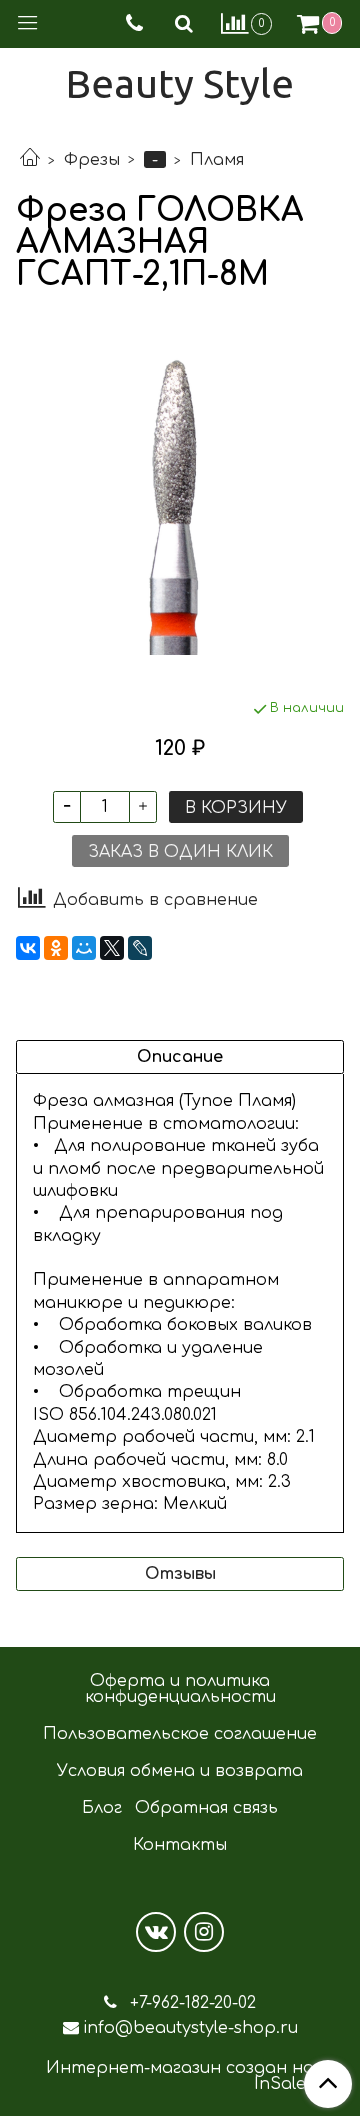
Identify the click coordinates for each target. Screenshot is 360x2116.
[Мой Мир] (84, 948)
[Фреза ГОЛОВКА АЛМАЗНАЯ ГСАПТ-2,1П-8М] (180, 495)
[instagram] (204, 1932)
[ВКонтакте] (28, 948)
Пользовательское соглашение (180, 1734)
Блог (102, 1808)
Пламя (217, 160)
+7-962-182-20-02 (190, 2003)
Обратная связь (206, 1808)
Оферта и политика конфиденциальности (180, 1689)
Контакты (180, 1845)
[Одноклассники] (56, 948)
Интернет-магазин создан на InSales (180, 2076)
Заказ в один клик (180, 852)
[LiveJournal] (140, 948)
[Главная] (30, 160)
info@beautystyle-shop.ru (190, 2028)
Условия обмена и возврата (180, 1771)
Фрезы (92, 160)
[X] (112, 948)
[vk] (156, 1932)
